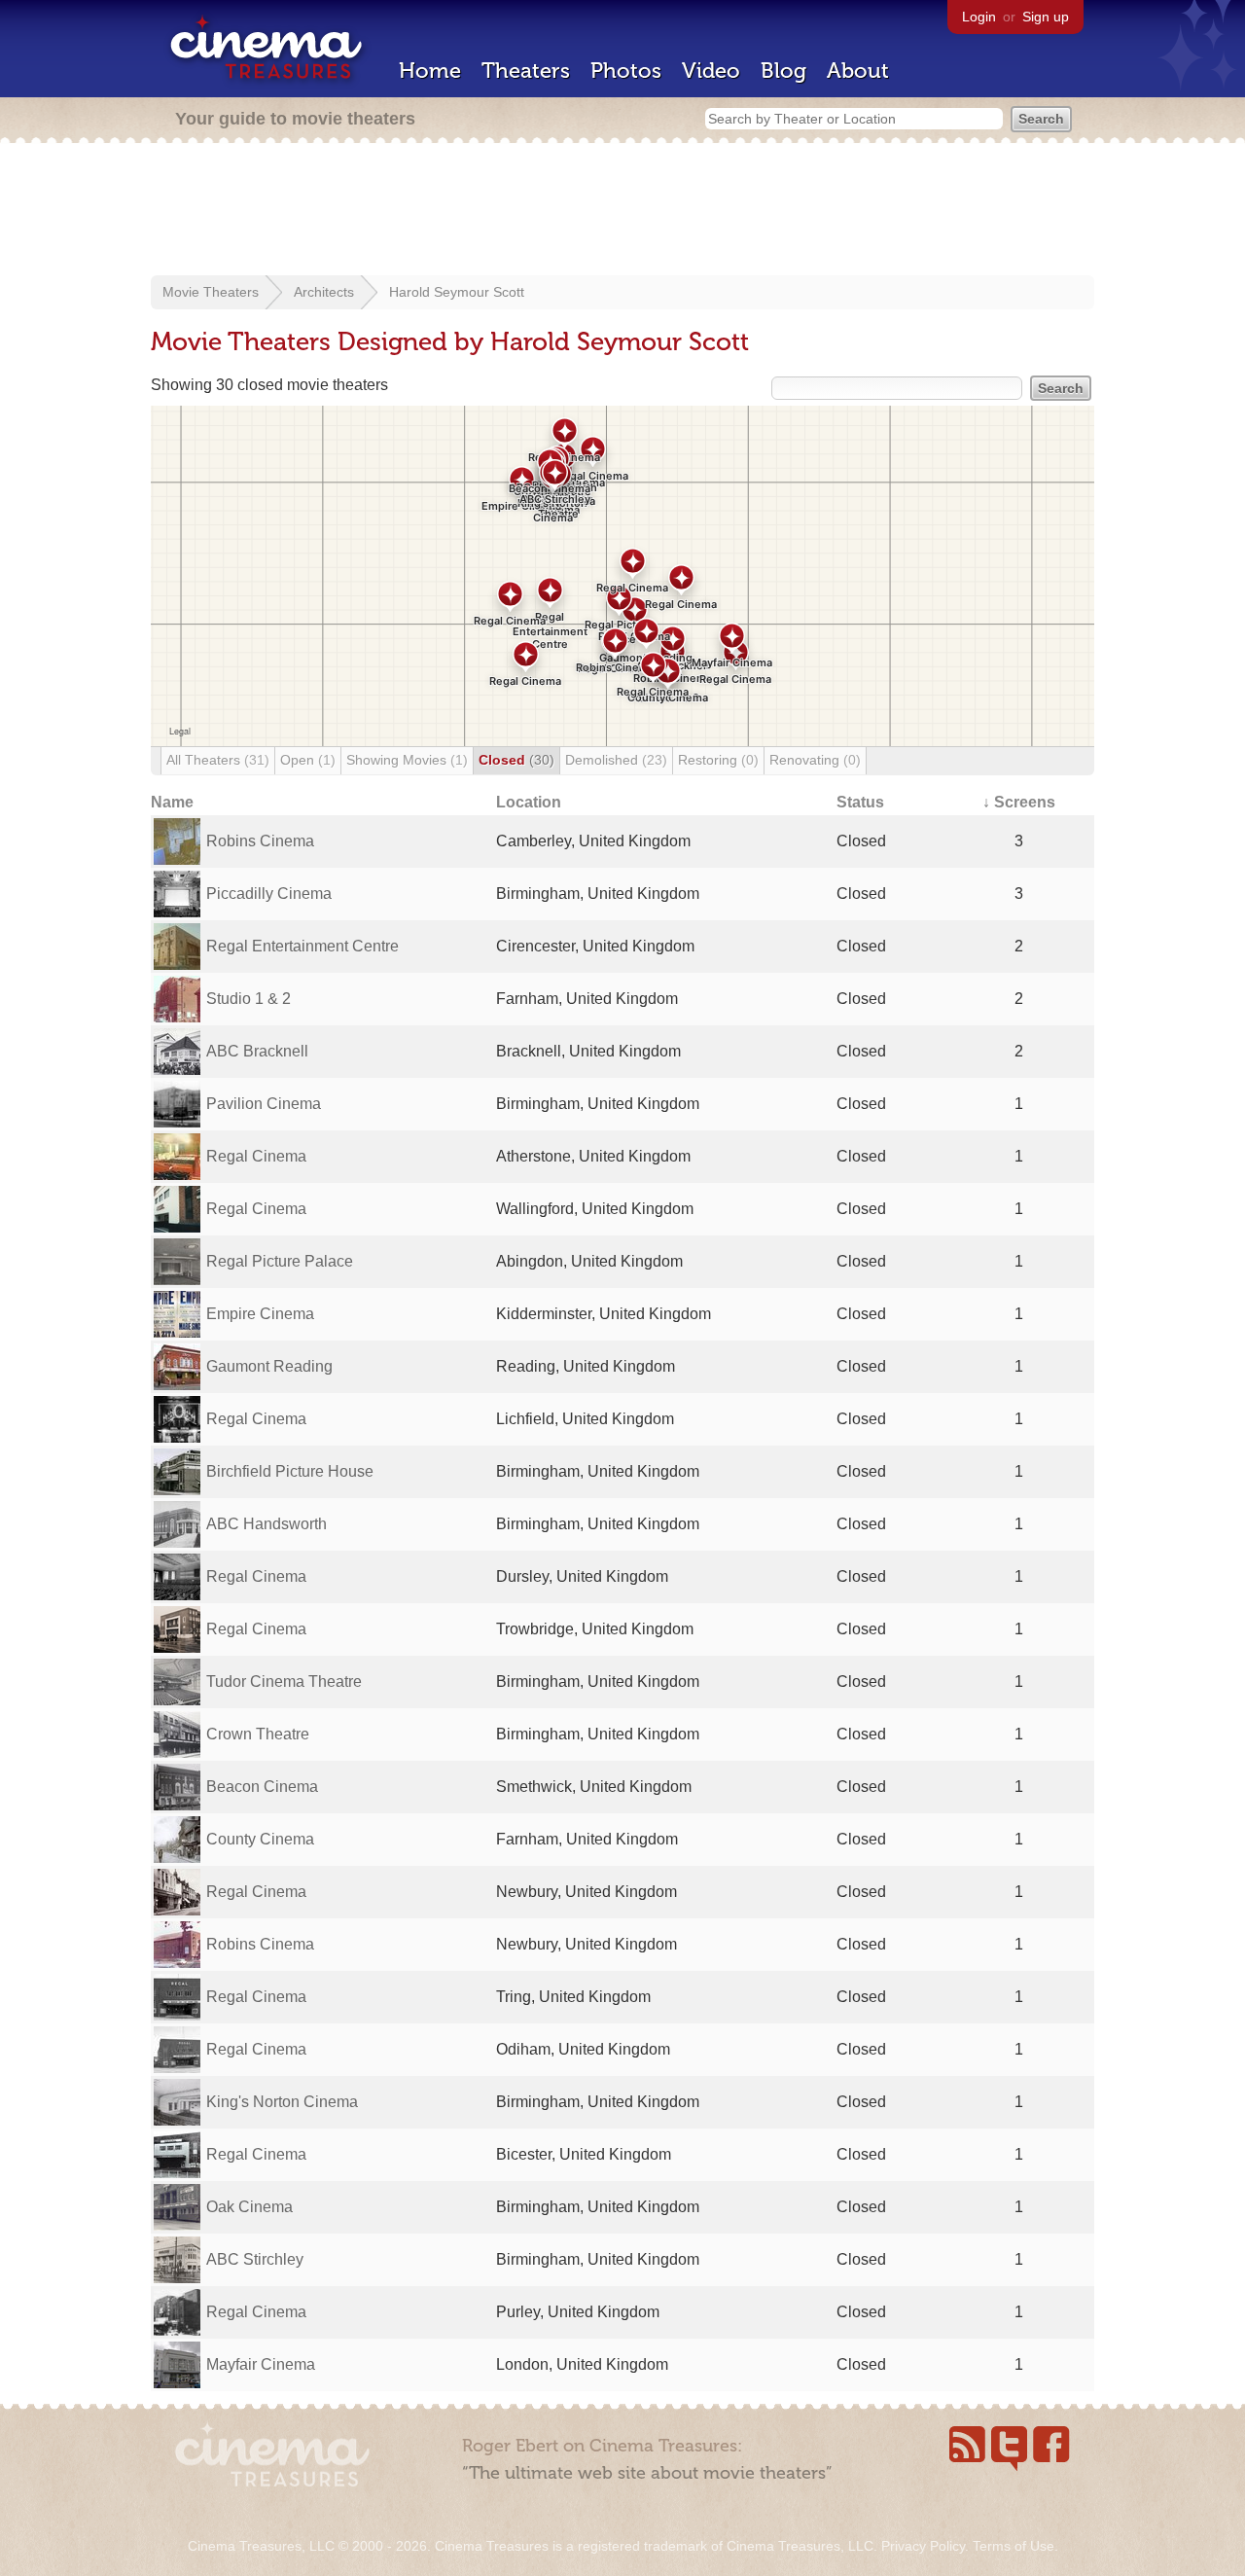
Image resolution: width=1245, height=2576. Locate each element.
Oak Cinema (249, 2207)
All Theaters (218, 760)
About (858, 71)
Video (711, 71)
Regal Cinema (256, 1156)
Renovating (815, 760)
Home (430, 71)
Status (860, 802)
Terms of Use (1014, 2546)
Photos (626, 71)
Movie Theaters (211, 292)
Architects (324, 292)
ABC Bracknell (257, 1051)
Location (529, 802)
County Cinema (260, 1839)
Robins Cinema (260, 841)
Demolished (616, 760)
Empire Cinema (260, 1314)
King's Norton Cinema (282, 2102)
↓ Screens (1019, 802)
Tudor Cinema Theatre (284, 1682)
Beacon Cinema (262, 1787)
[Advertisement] (622, 211)
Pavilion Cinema (264, 1104)
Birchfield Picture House (290, 1471)
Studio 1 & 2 (249, 999)
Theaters (526, 71)
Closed (516, 760)
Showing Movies (407, 760)
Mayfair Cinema (261, 2364)
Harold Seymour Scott (457, 292)
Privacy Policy (923, 2546)
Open (308, 760)
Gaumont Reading (269, 1366)
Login (979, 17)
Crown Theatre (258, 1734)
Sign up (1046, 17)
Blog (783, 71)
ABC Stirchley (255, 2259)
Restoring (718, 760)
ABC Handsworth (267, 1524)
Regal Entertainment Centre (302, 946)
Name (172, 802)
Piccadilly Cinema (269, 894)
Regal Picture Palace (280, 1261)
